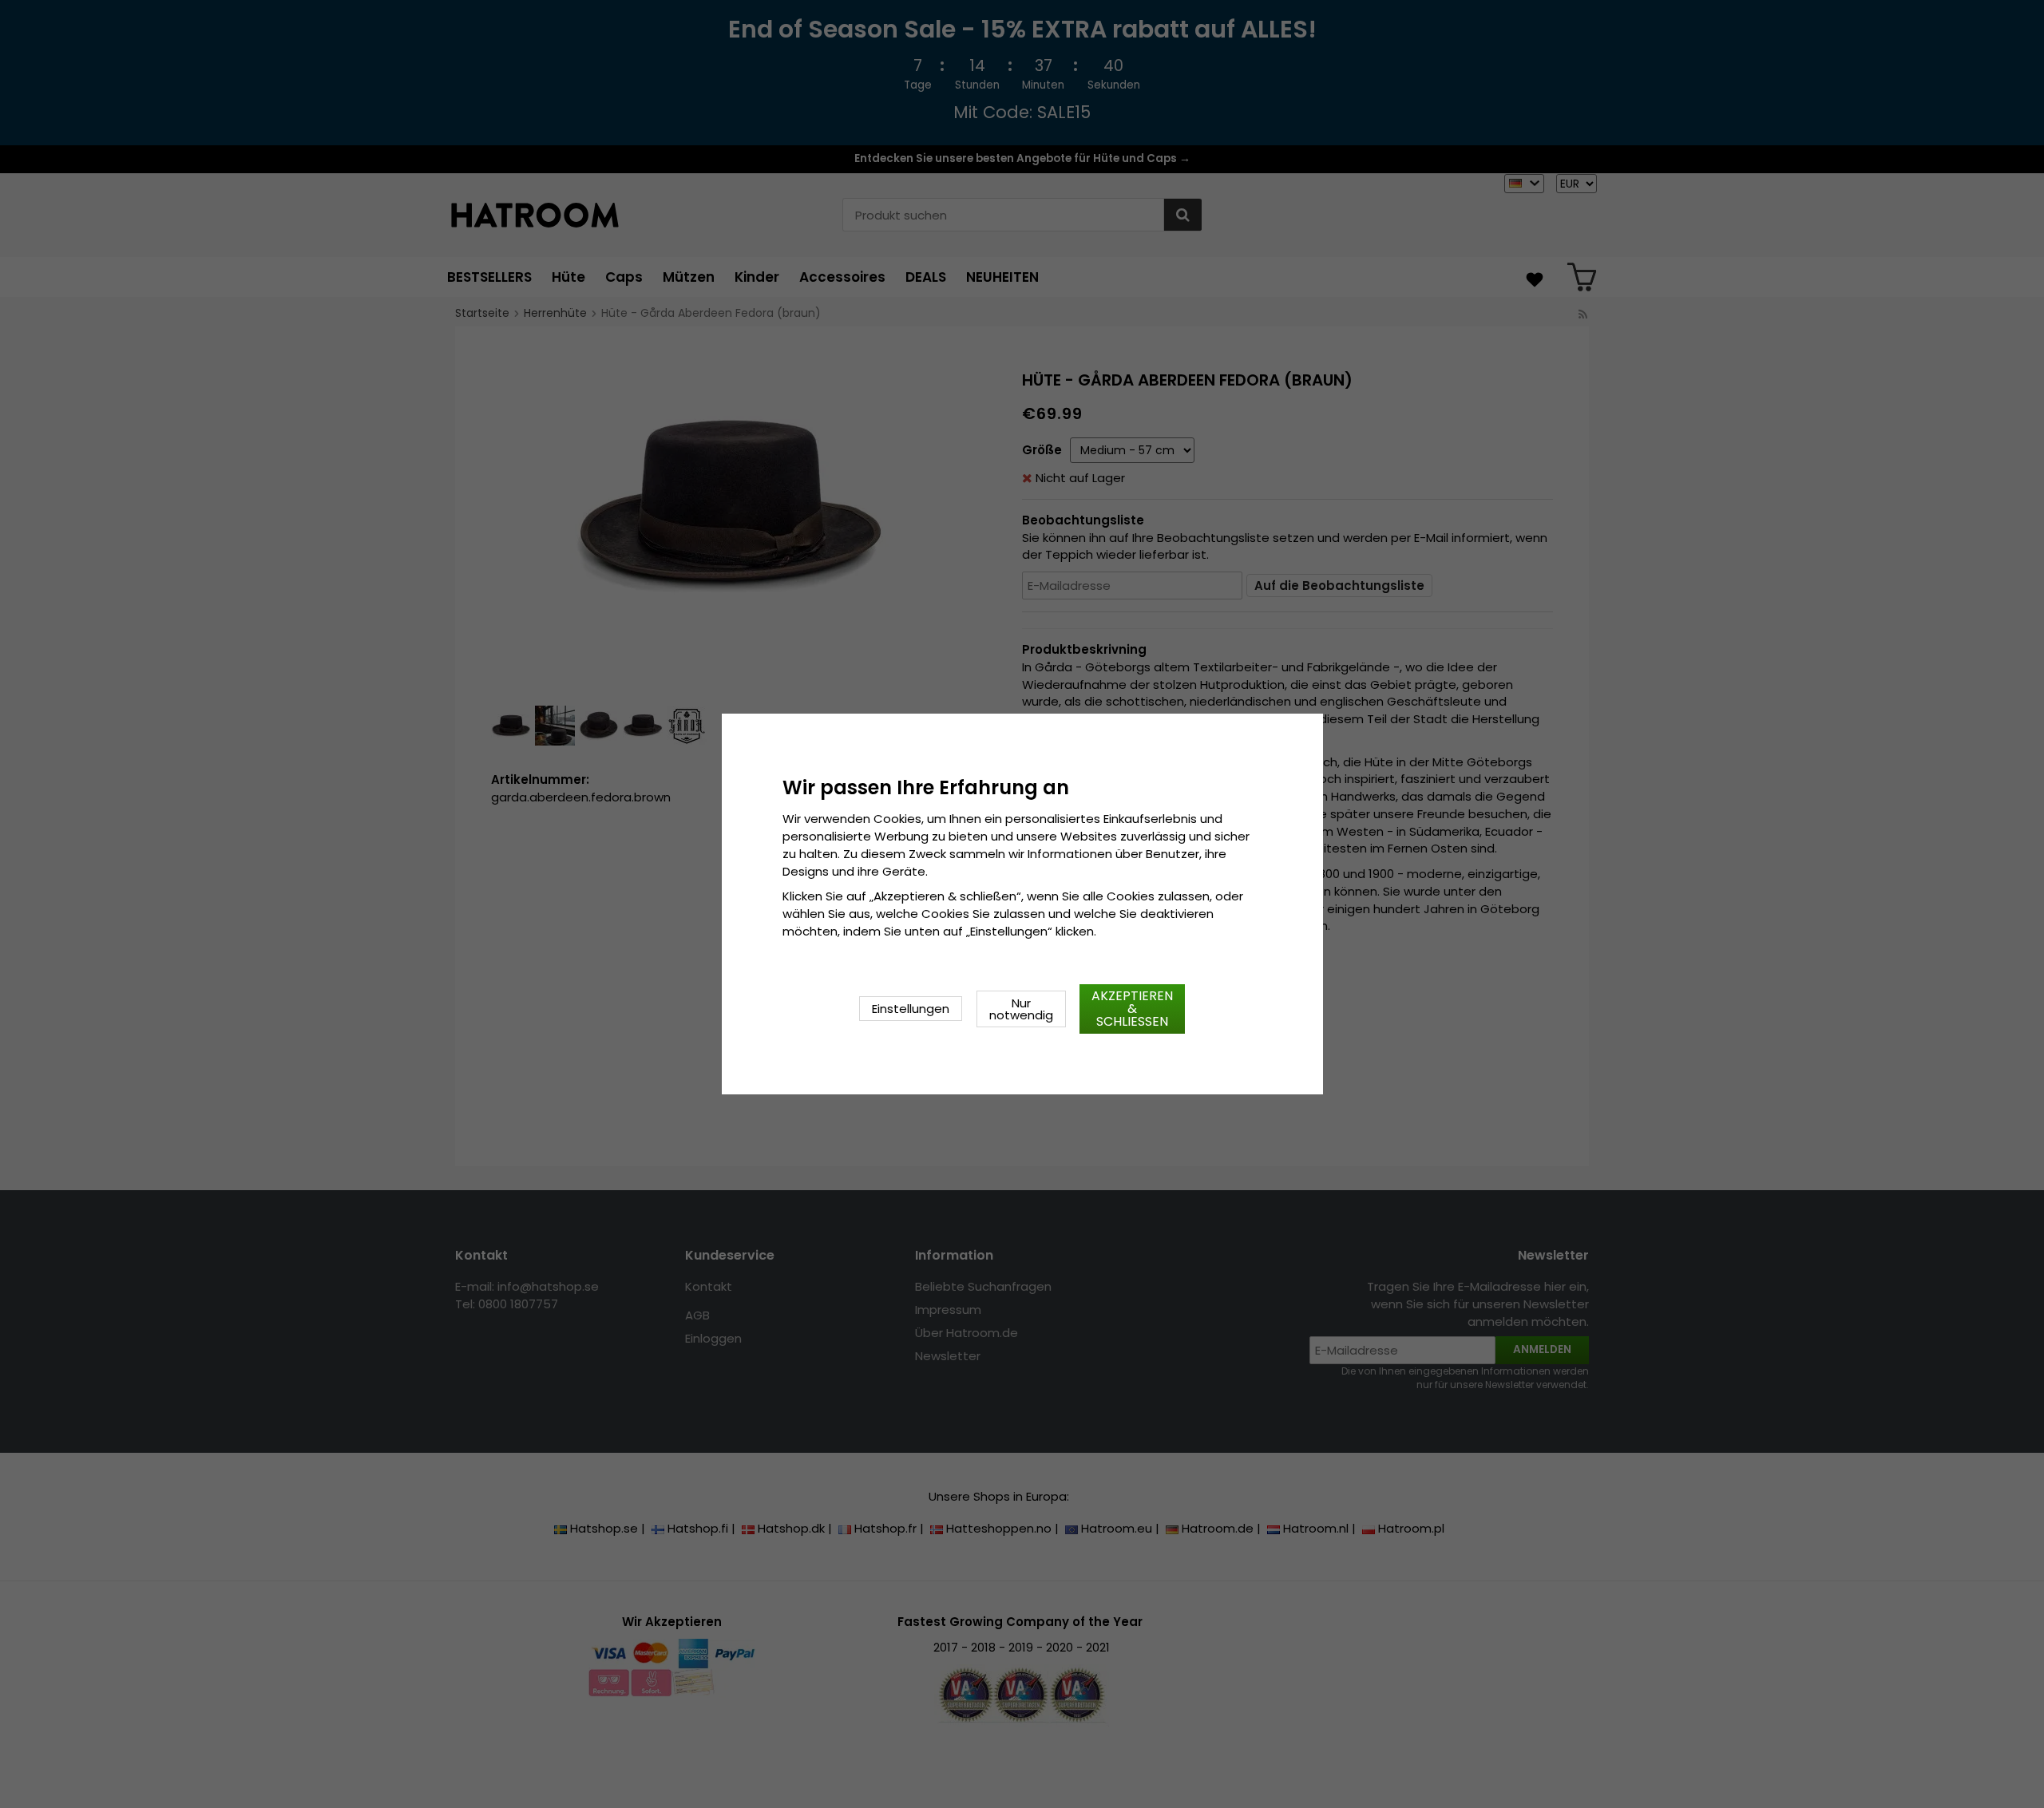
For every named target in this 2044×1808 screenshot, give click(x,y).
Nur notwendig (1021, 1009)
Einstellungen (911, 1009)
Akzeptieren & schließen (1132, 1009)
